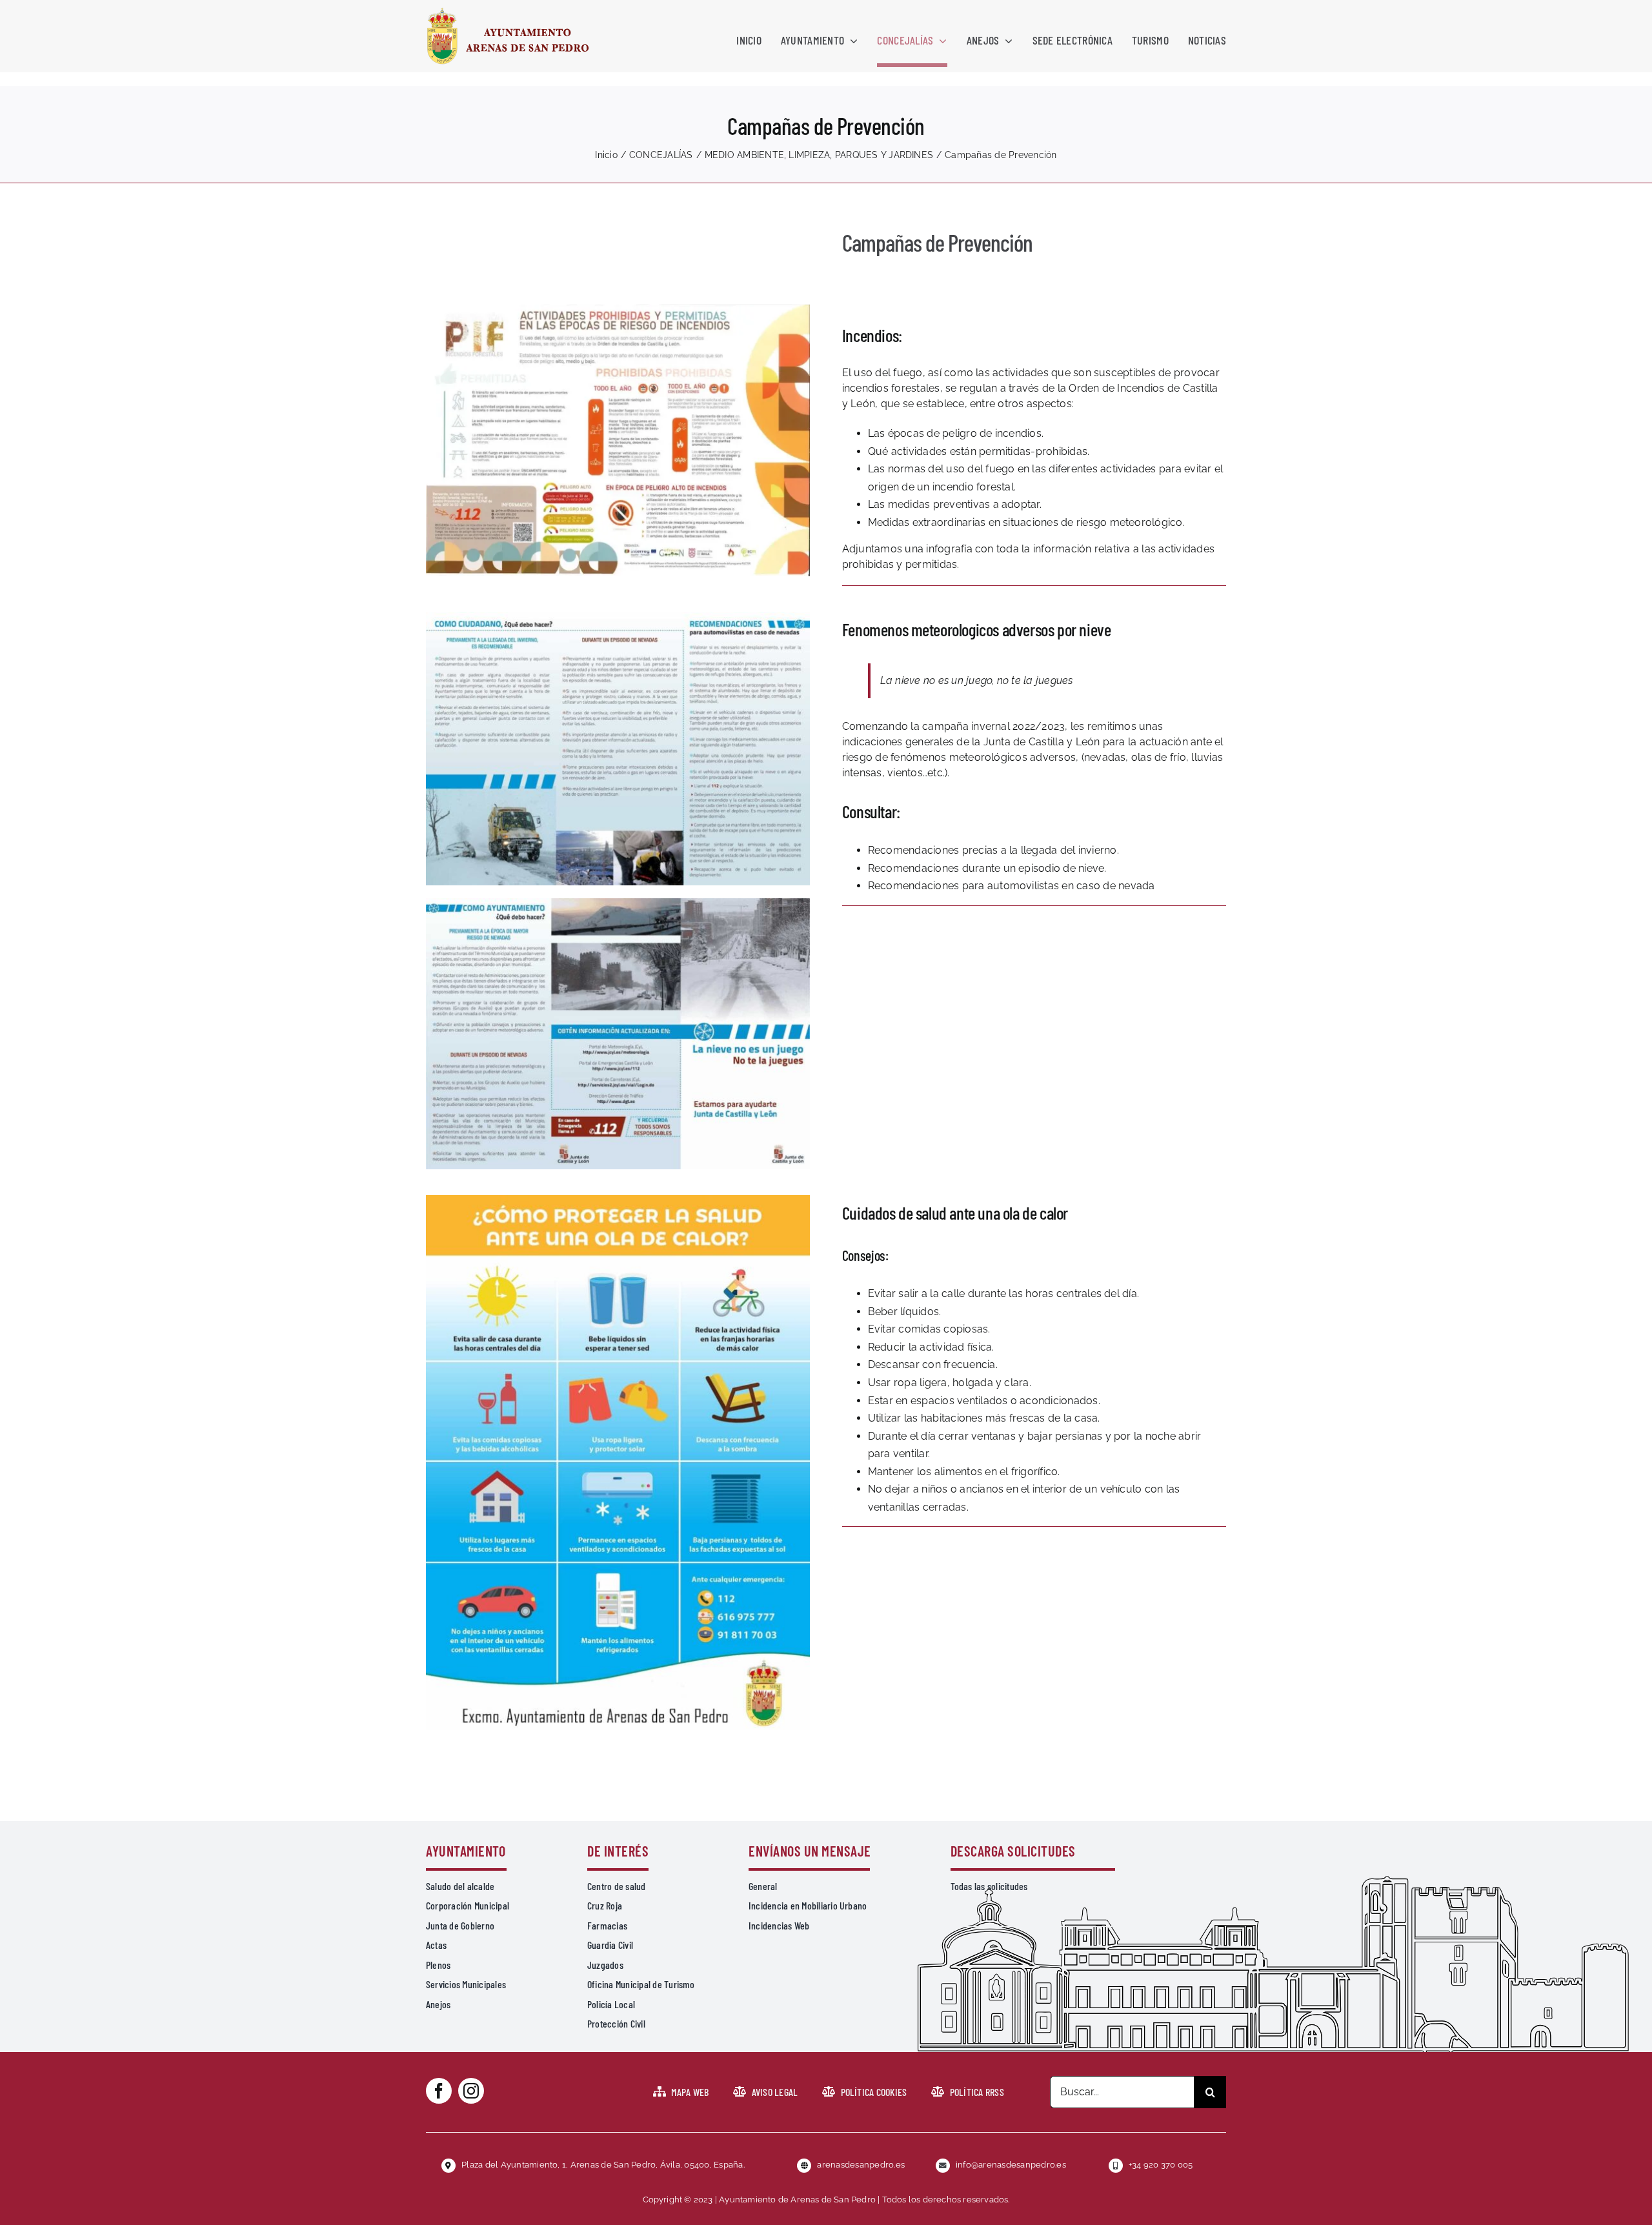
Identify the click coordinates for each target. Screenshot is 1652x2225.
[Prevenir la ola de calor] (618, 1200)
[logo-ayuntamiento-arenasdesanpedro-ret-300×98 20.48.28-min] (508, 11)
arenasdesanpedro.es (861, 2165)
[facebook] (439, 2091)
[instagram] (471, 2091)
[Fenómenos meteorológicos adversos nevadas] (618, 617)
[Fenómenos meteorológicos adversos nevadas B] (618, 903)
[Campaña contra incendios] (618, 309)
